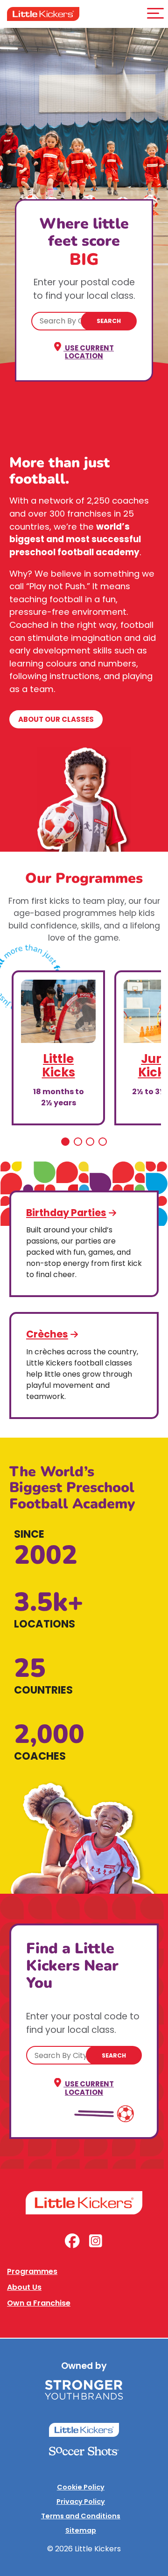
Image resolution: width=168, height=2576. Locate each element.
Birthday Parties (66, 1213)
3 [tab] (90, 1142)
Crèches (47, 1334)
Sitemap (81, 2530)
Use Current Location (89, 352)
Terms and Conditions (81, 2516)
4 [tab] (103, 1142)
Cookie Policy (81, 2487)
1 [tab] (65, 1142)
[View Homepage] (43, 14)
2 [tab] (78, 1142)
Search (109, 321)
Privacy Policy (81, 2502)
